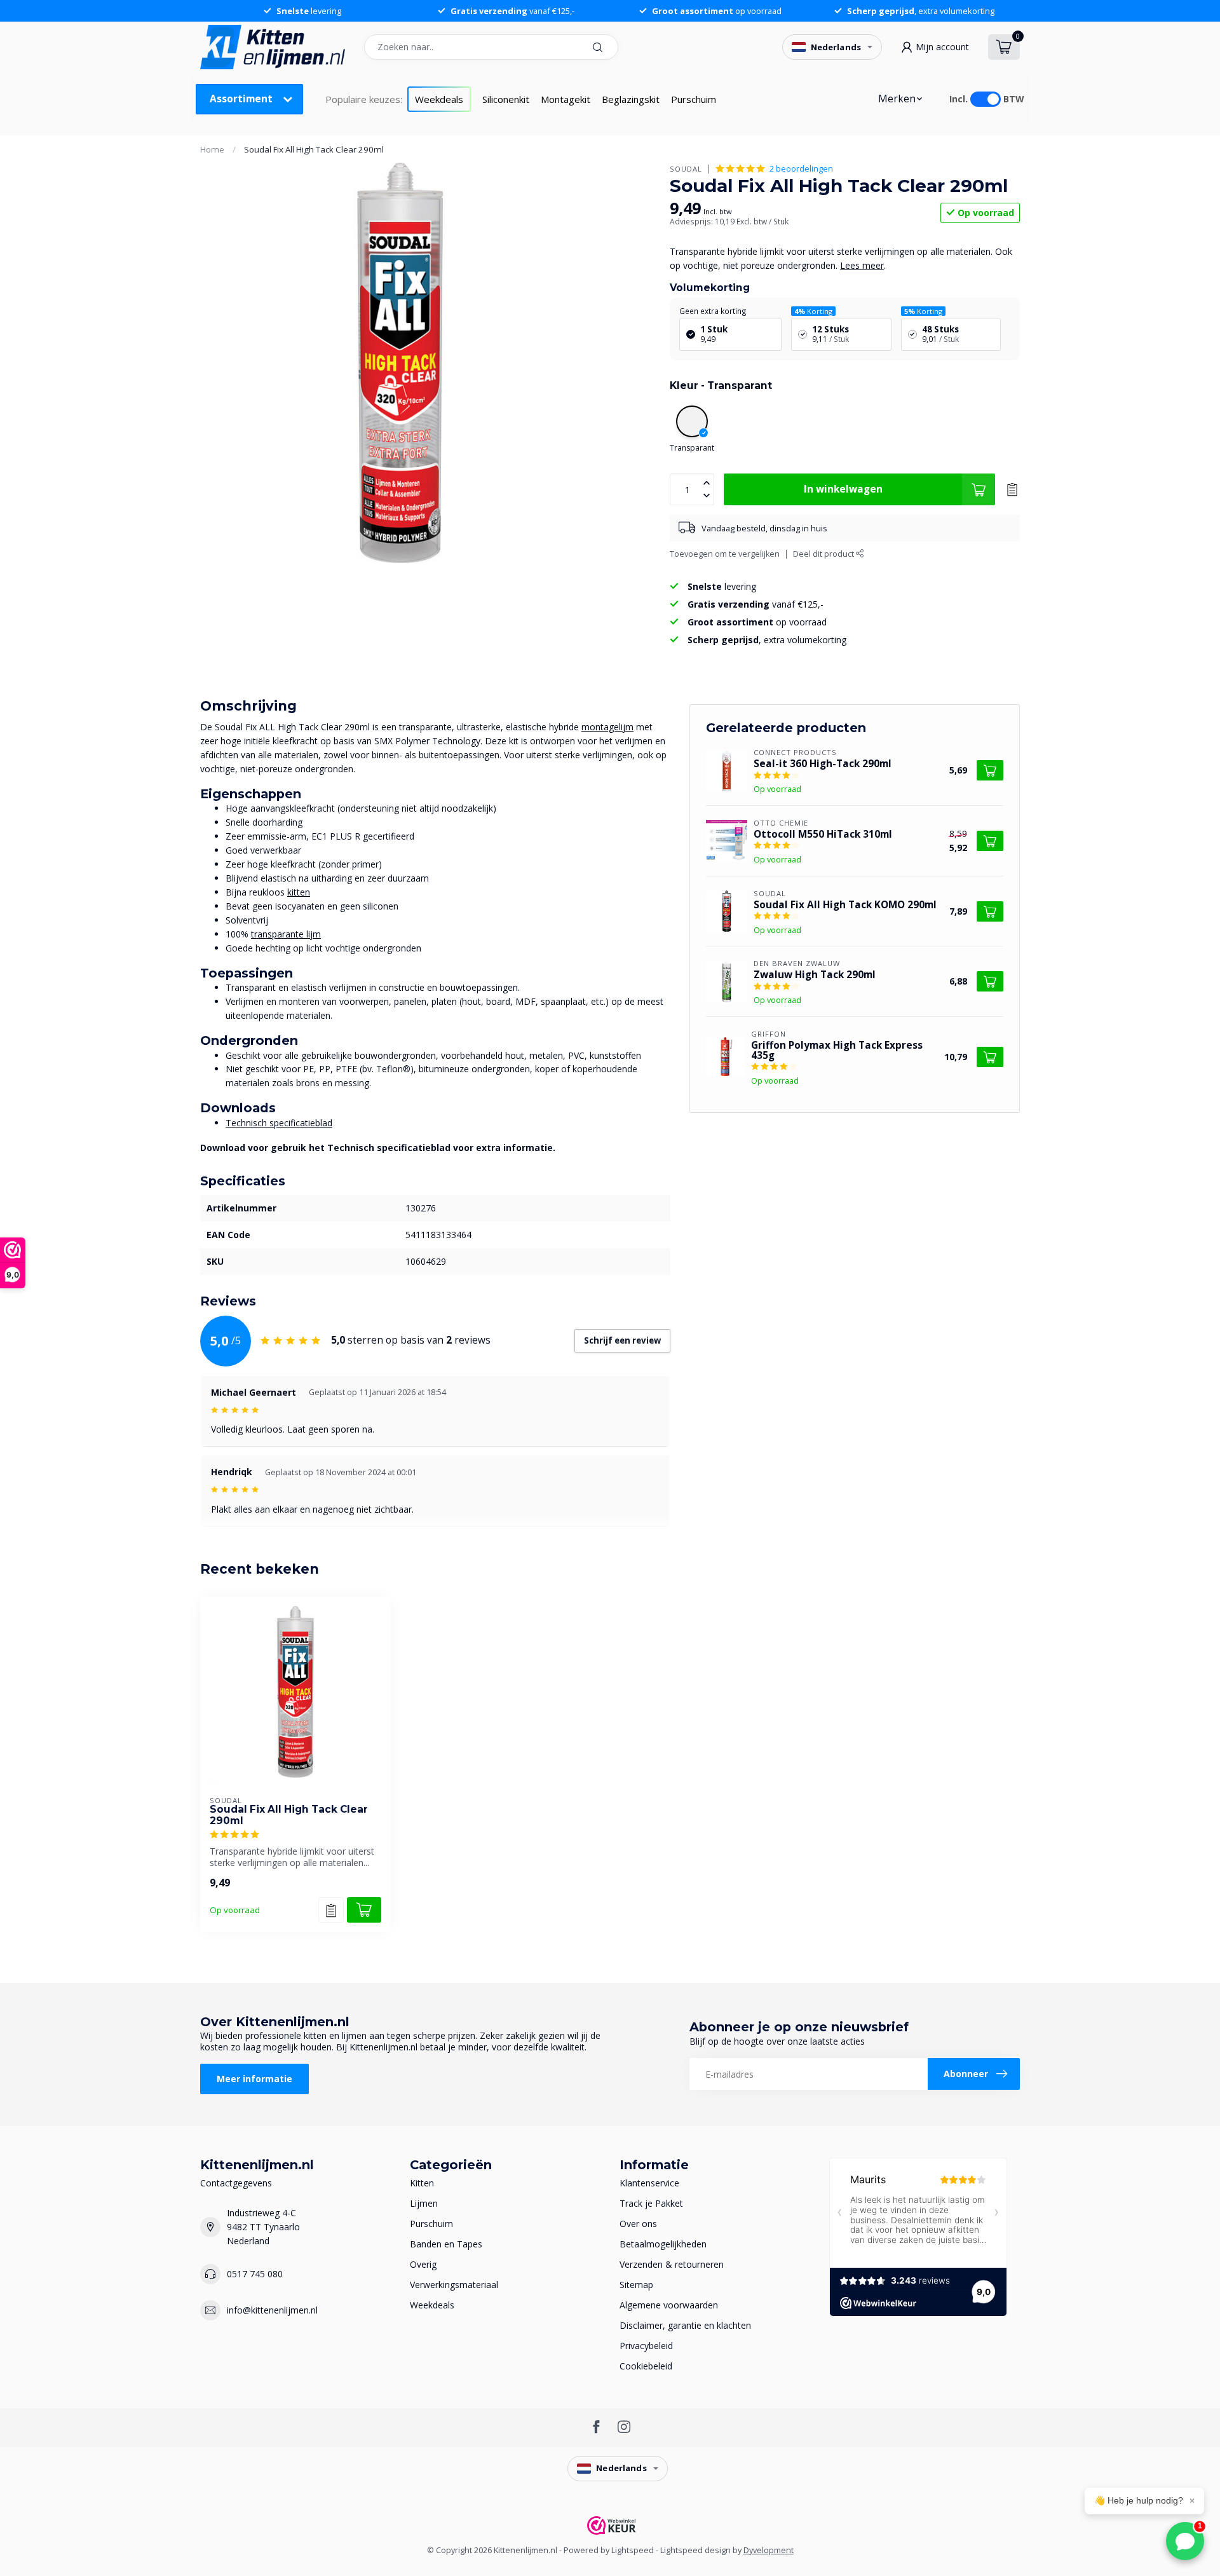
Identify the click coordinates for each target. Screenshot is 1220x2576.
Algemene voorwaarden (669, 2305)
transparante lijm (286, 934)
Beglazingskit (631, 99)
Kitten (422, 2183)
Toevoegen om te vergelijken (725, 554)
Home (212, 149)
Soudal (686, 169)
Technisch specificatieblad (279, 1123)
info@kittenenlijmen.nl (272, 2310)
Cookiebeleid (646, 2366)
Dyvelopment (769, 2550)
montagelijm (607, 727)
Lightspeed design (695, 2550)
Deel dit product (824, 554)
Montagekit (566, 99)
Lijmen (424, 2203)
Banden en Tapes (446, 2244)
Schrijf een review (622, 1340)
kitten (299, 892)
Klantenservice (649, 2183)
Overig (423, 2264)
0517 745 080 (255, 2274)
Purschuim (694, 99)
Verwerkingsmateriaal (454, 2285)
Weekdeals (439, 99)
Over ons (638, 2224)
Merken (897, 99)
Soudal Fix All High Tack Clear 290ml (314, 149)
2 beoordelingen (801, 169)
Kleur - (721, 385)
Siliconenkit (506, 99)
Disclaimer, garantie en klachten (685, 2325)
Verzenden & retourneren (672, 2264)
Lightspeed (633, 2550)
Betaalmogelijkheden (663, 2244)
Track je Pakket (651, 2203)
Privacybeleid (646, 2346)
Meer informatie (254, 2079)
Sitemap (636, 2285)
